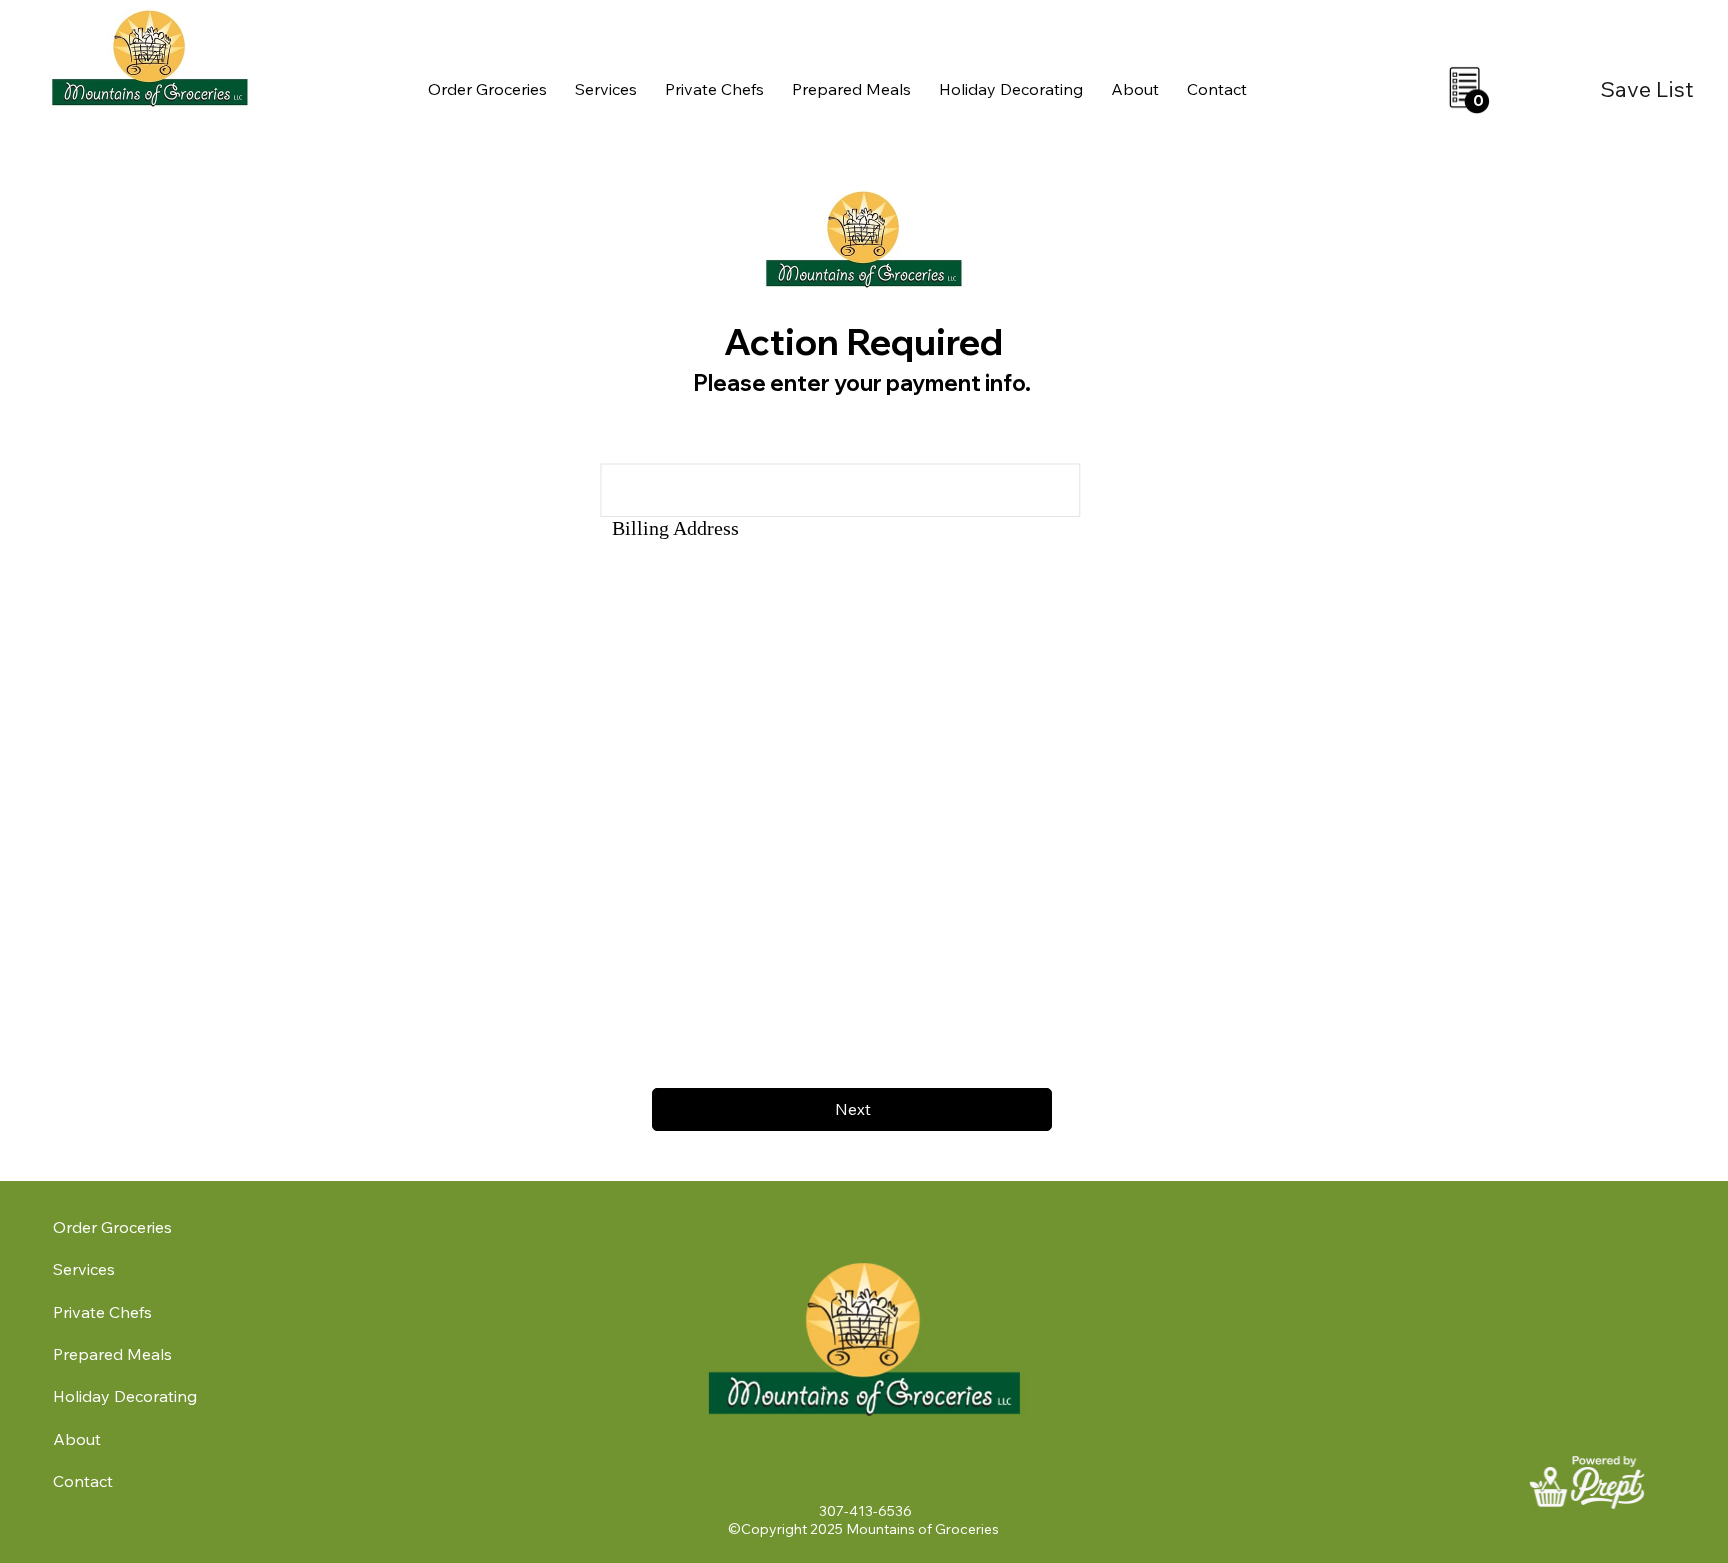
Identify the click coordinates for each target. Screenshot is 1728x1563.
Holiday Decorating (125, 1396)
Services (84, 1269)
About (77, 1439)
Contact (83, 1481)
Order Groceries (112, 1227)
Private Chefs (102, 1312)
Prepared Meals (112, 1354)
